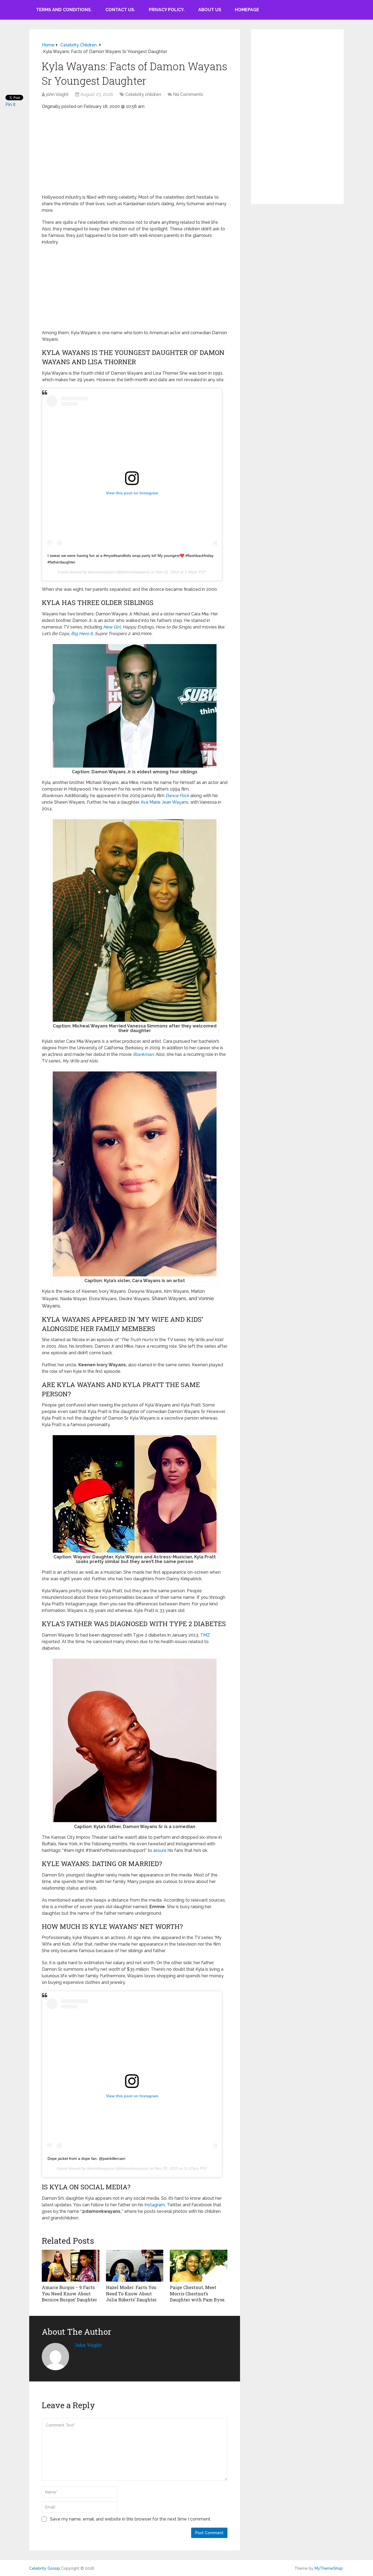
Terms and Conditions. (64, 10)
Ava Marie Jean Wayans (165, 802)
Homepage (247, 10)
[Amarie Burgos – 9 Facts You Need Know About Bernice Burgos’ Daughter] (71, 2266)
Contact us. (120, 10)
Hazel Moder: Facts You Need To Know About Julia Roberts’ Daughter (131, 2293)
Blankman (143, 1054)
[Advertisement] (135, 154)
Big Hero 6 (82, 634)
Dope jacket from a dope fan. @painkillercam (86, 2158)
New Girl (112, 627)
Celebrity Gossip (45, 2568)
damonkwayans (101, 572)
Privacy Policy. (167, 10)
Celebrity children (143, 94)
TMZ (205, 1635)
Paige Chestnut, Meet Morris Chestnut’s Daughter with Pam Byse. (198, 2293)
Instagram (155, 2205)
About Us (210, 10)
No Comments (188, 94)
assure (160, 1850)
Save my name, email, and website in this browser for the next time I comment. (131, 2519)
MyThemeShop (329, 2568)
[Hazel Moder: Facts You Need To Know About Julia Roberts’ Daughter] (135, 2266)
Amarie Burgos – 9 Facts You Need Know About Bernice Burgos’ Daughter (69, 2293)
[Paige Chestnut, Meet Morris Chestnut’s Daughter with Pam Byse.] (199, 2266)
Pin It (11, 105)
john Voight (57, 94)
